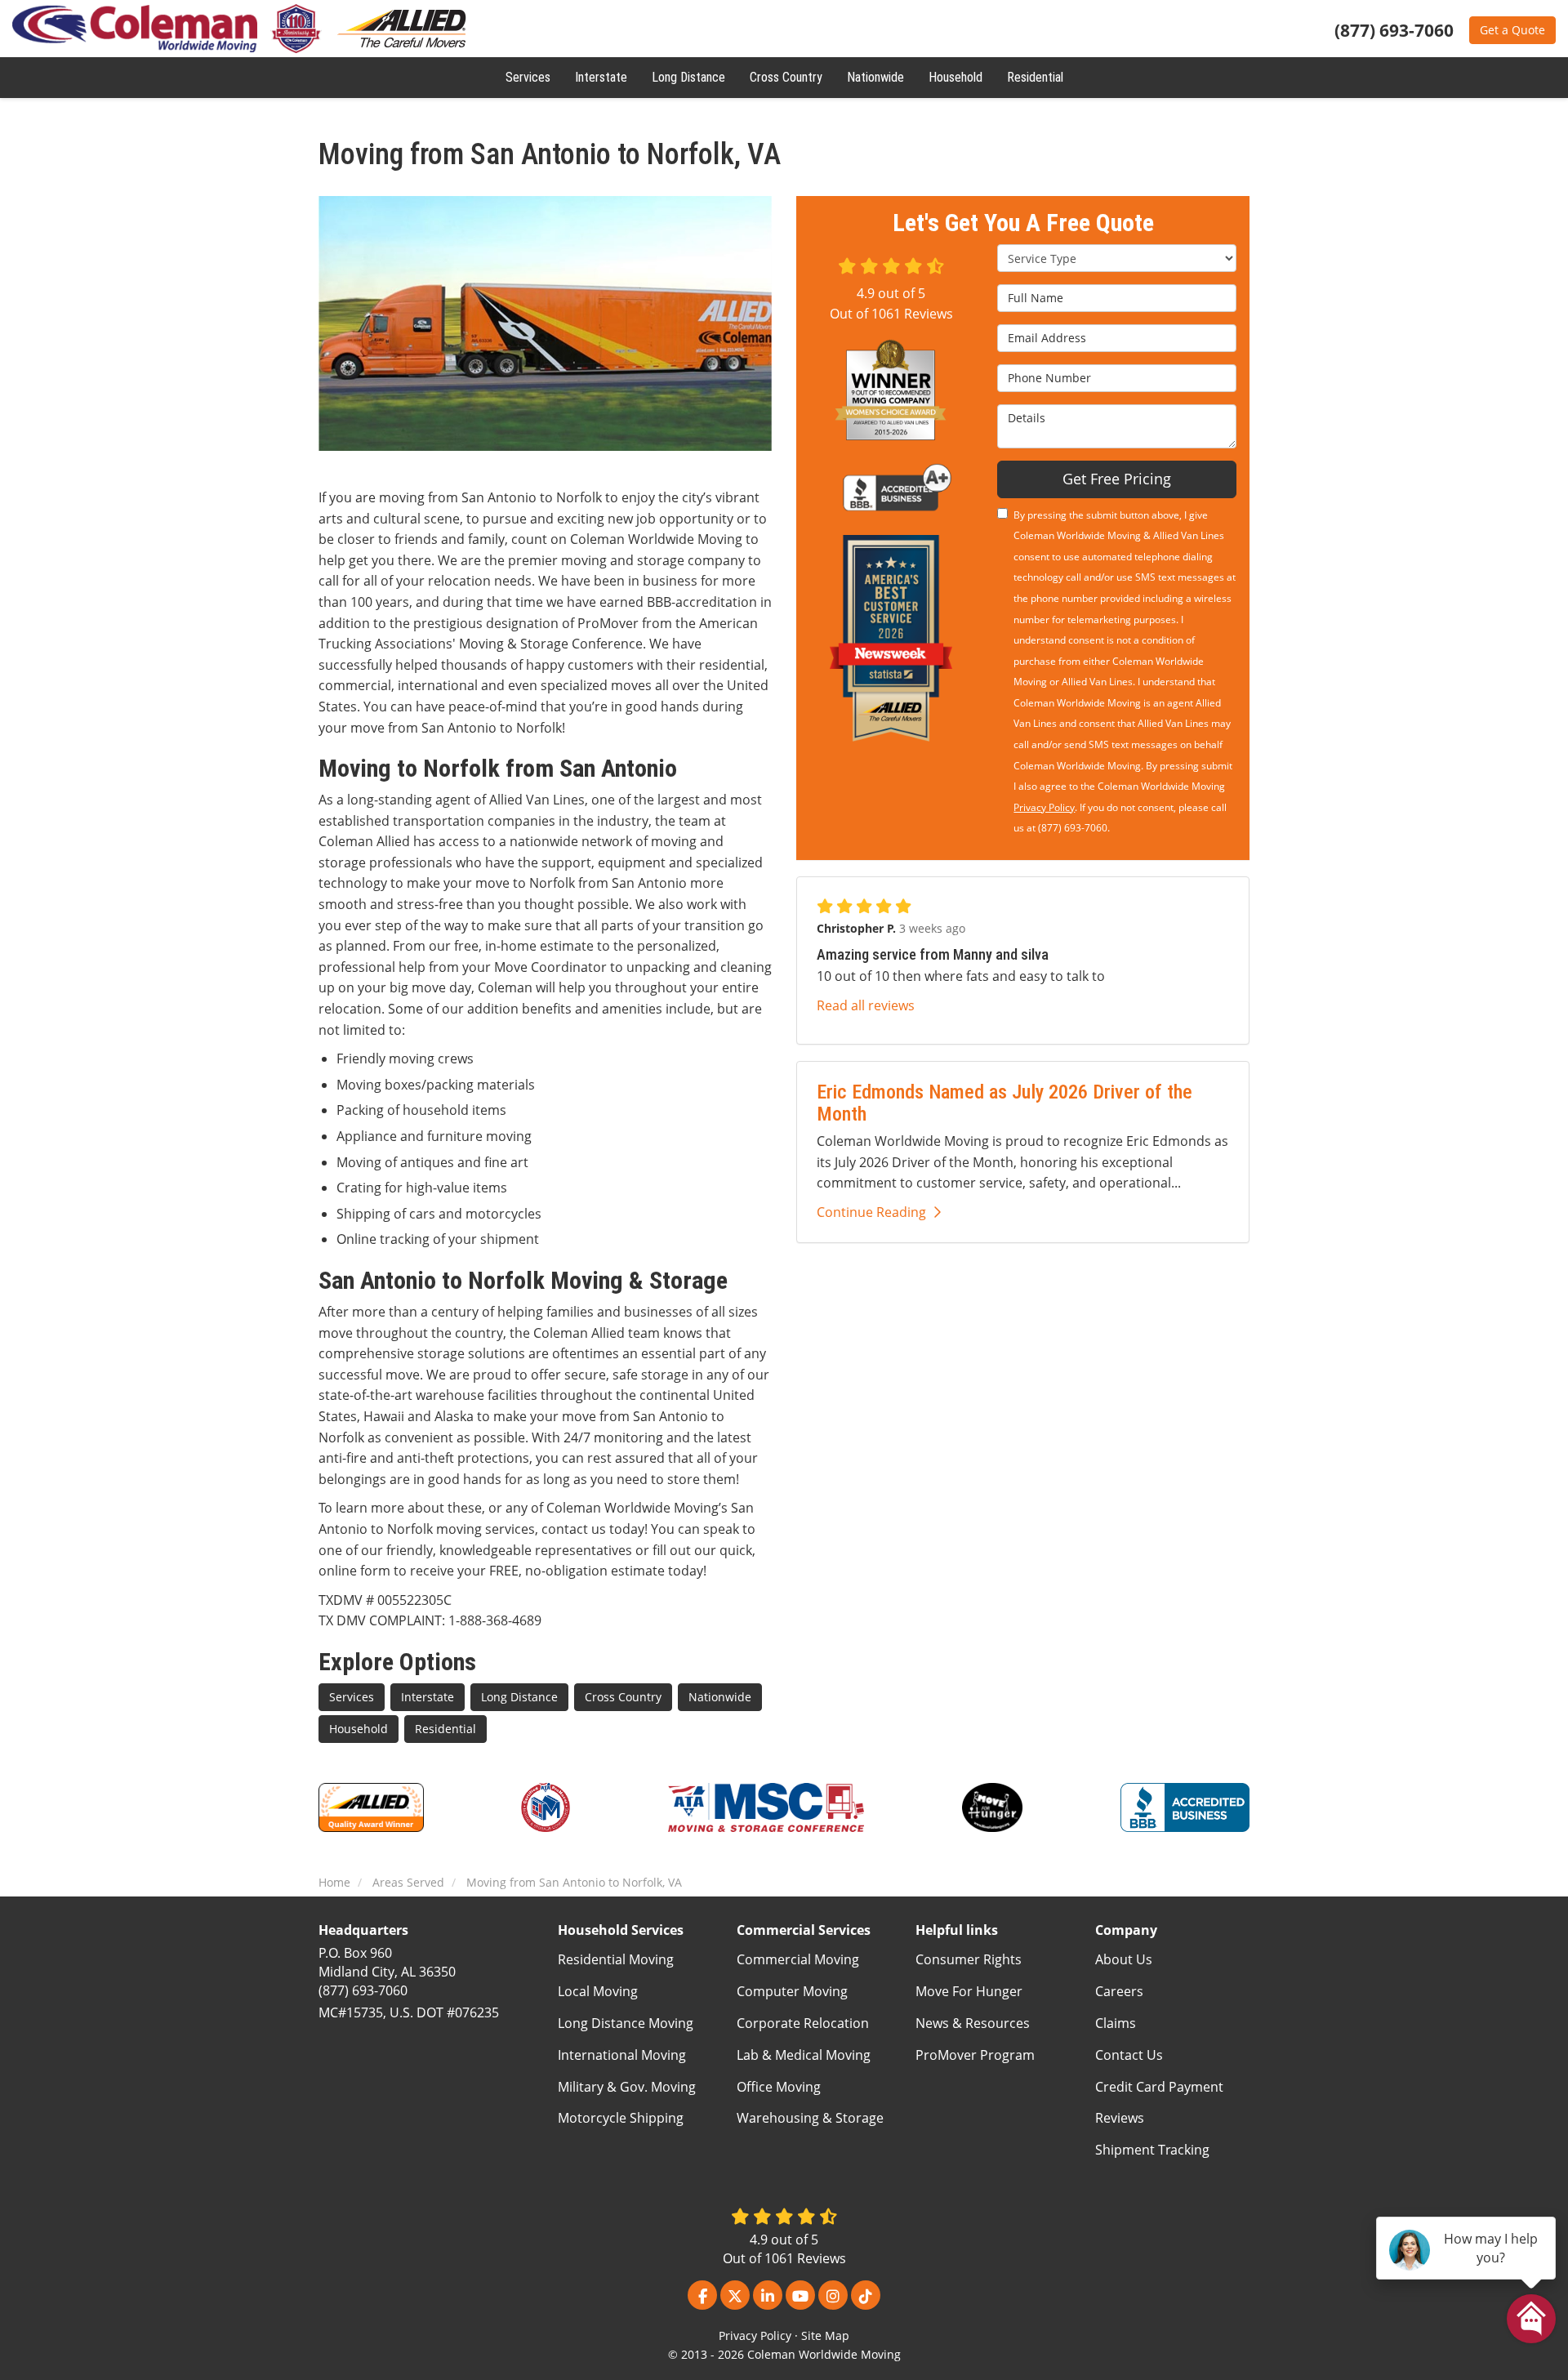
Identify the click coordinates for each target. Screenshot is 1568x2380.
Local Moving (598, 1991)
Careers (1119, 1991)
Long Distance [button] (688, 77)
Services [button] (528, 77)
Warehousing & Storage (810, 2118)
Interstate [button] (601, 77)
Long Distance (519, 1697)
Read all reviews (866, 1005)
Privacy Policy (1044, 807)
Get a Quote (1512, 30)
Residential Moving (616, 1959)
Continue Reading (871, 1212)
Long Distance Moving (626, 2023)
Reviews (1120, 2118)
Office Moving (779, 2087)
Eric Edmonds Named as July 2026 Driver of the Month (1004, 1103)
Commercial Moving (798, 1959)
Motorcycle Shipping (621, 2118)
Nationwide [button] (875, 77)
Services (352, 1697)
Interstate (428, 1697)
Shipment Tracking (1152, 2150)
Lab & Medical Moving (804, 2055)
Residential (445, 1729)
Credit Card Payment (1159, 2087)
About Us (1124, 1959)
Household (359, 1729)
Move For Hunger (969, 1991)
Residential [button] (1035, 77)
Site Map (825, 2335)
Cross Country (623, 1697)
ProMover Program (975, 2055)
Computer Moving (792, 1991)
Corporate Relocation (803, 2023)
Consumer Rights (969, 1959)
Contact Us (1129, 2055)
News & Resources (973, 2023)
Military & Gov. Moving (627, 2087)
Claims (1116, 2023)
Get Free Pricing (1117, 479)
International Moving (622, 2055)
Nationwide (720, 1697)
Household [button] (955, 77)
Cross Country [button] (786, 77)
